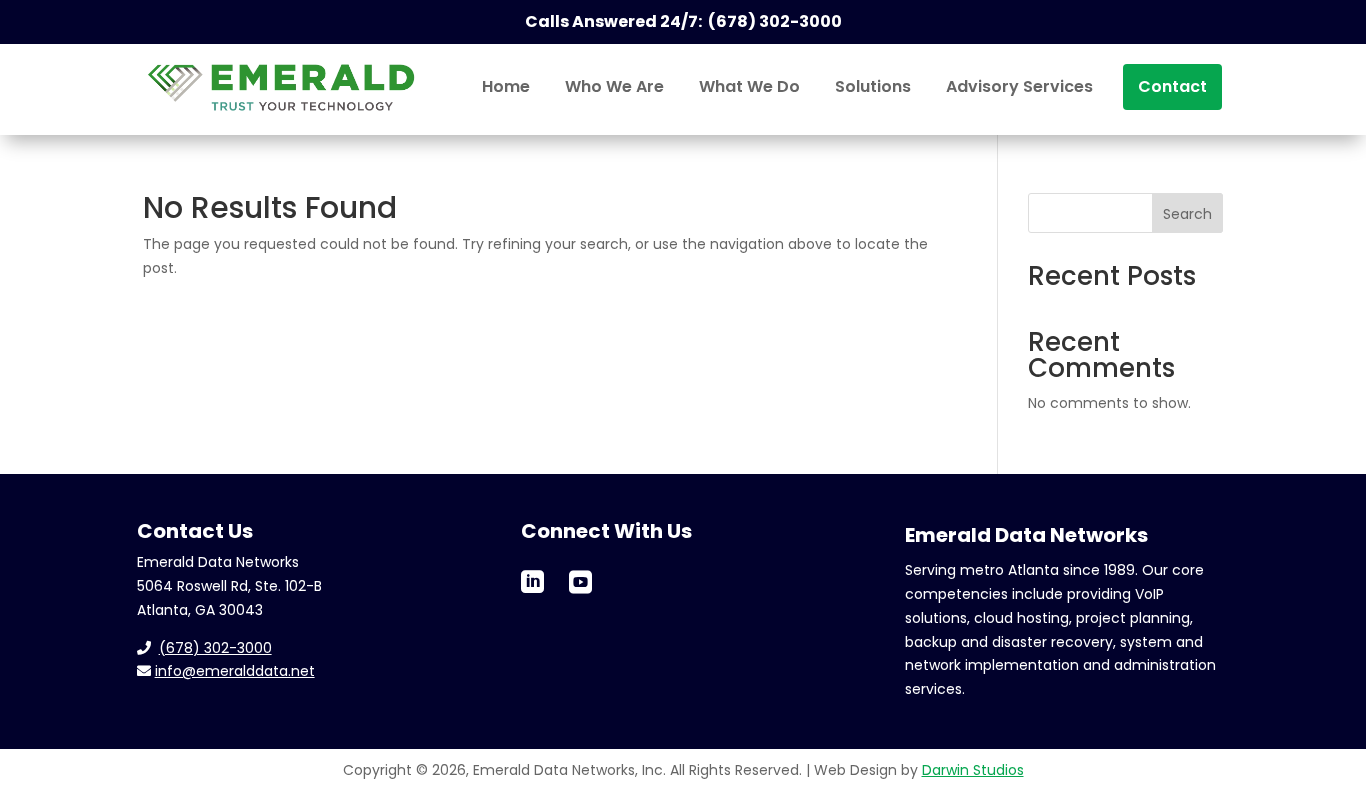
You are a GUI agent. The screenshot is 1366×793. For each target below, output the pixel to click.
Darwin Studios (973, 770)
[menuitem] (506, 87)
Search (1187, 214)
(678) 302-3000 (215, 648)
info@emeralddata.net (235, 671)
